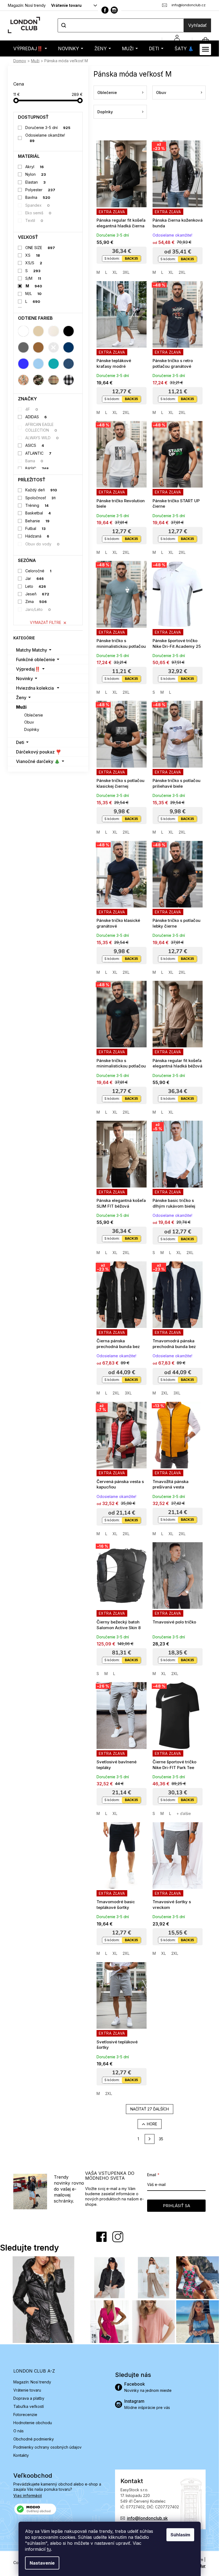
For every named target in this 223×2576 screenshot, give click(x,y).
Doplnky (32, 729)
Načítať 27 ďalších (150, 2109)
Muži (21, 707)
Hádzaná (37, 536)
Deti (20, 742)
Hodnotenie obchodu (33, 2423)
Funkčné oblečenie (35, 659)
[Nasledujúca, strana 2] (150, 2139)
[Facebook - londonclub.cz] (105, 10)
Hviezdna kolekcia (35, 688)
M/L (34, 293)
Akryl (35, 167)
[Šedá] (23, 347)
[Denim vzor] (69, 364)
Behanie (38, 521)
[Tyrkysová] (54, 364)
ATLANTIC (38, 453)
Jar (35, 578)
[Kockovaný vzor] (69, 380)
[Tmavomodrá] (69, 347)
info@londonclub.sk (147, 2518)
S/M (33, 278)
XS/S (34, 263)
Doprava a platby (29, 2398)
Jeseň (37, 594)
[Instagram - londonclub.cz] (114, 10)
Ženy (21, 698)
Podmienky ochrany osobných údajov (47, 2447)
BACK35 (131, 258)
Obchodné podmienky (34, 2439)
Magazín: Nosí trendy (27, 5)
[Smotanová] (54, 331)
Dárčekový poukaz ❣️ (39, 752)
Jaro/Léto (38, 609)
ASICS (35, 445)
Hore (152, 2124)
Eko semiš (38, 213)
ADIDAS (36, 417)
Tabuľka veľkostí (29, 2406)
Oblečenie (34, 715)
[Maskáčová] (38, 380)
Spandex (38, 205)
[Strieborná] (54, 347)
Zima (36, 601)
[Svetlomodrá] (38, 364)
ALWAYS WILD (42, 438)
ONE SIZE (40, 248)
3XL (126, 272)
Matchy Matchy (32, 650)
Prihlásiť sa (176, 2206)
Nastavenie (42, 2563)
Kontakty (21, 2455)
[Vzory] (23, 380)
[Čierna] (69, 331)
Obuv (29, 722)
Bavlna (38, 197)
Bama (34, 461)
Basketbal (38, 513)
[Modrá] (23, 364)
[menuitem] (30, 48)
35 (161, 2139)
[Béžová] (38, 331)
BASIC (37, 468)
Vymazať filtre (46, 622)
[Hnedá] (38, 347)
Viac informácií (28, 2495)
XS (33, 255)
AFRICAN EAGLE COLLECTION (41, 427)
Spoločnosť (41, 498)
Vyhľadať (197, 25)
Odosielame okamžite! (45, 138)
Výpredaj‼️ (28, 669)
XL (115, 272)
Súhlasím (180, 2535)
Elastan (36, 182)
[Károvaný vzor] (54, 380)
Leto (36, 586)
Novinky (24, 678)
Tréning (37, 505)
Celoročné (38, 571)
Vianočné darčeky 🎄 (38, 761)
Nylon (36, 174)
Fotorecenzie (25, 2415)
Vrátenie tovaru (66, 5)
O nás (18, 2431)
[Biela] (23, 331)
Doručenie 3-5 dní (48, 128)
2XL (182, 272)
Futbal (36, 528)
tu (49, 2549)
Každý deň (41, 490)
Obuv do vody (43, 544)
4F (32, 409)
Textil (34, 220)
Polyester (40, 190)
